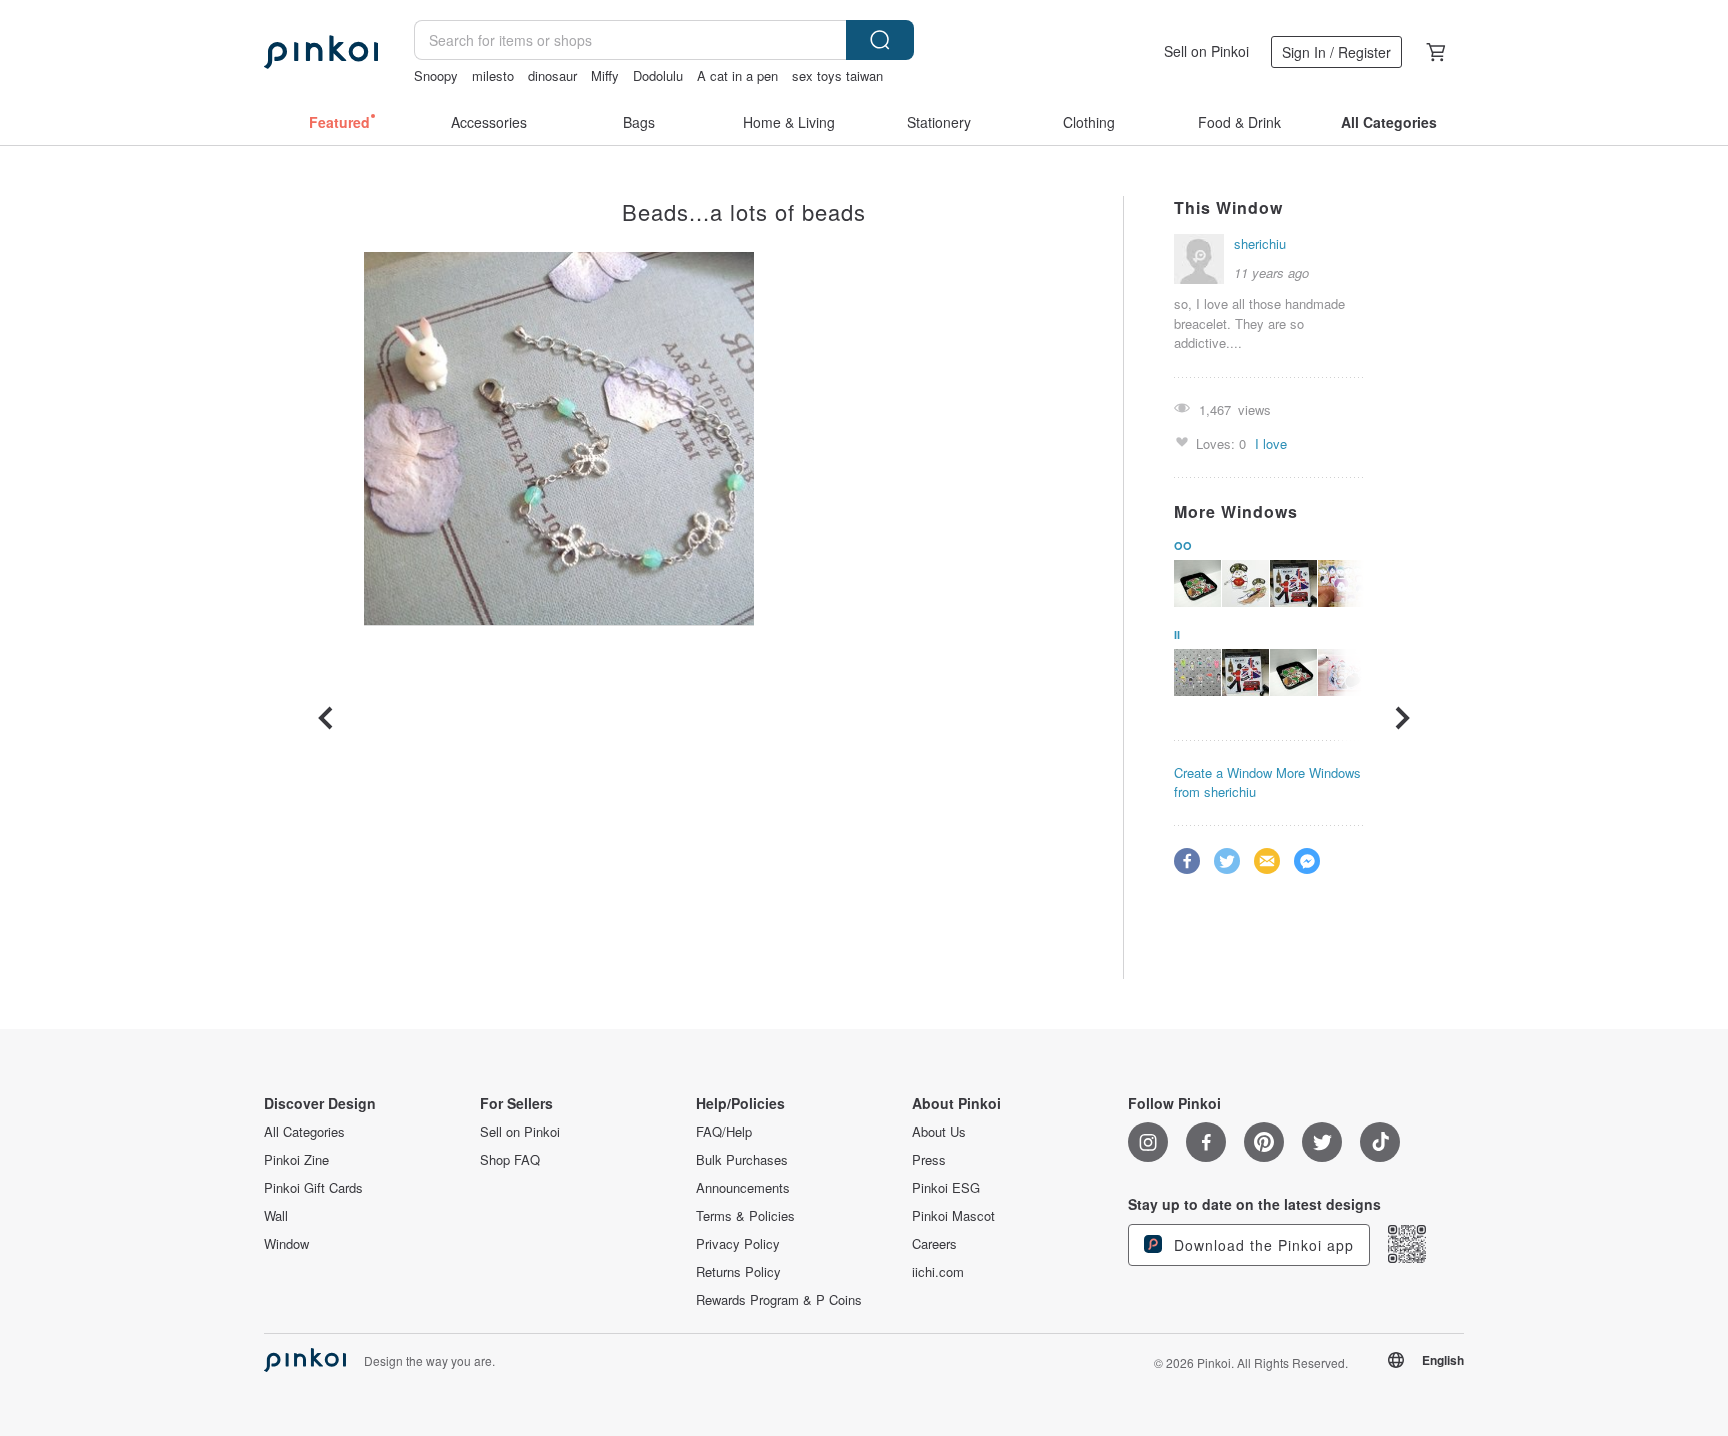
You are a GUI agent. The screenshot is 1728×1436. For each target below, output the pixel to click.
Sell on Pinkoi (1206, 51)
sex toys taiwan (837, 75)
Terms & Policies (745, 1216)
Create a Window (1223, 772)
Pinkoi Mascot (953, 1216)
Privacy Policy (738, 1244)
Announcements (743, 1188)
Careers (934, 1244)
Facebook (1187, 861)
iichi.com (938, 1272)
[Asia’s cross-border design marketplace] (321, 52)
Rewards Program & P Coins (779, 1300)
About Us (939, 1132)
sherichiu (1260, 243)
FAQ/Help (724, 1132)
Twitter (1227, 861)
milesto (493, 75)
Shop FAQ (510, 1160)
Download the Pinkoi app (1261, 1245)
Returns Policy (738, 1272)
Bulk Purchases (742, 1160)
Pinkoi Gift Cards (313, 1188)
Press (929, 1160)
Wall (276, 1216)
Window (286, 1244)
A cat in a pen (737, 75)
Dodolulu (658, 75)
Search (880, 40)
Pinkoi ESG (946, 1188)
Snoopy (436, 75)
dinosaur (552, 75)
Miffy (605, 75)
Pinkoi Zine (296, 1160)
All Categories (304, 1132)
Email (1267, 861)
